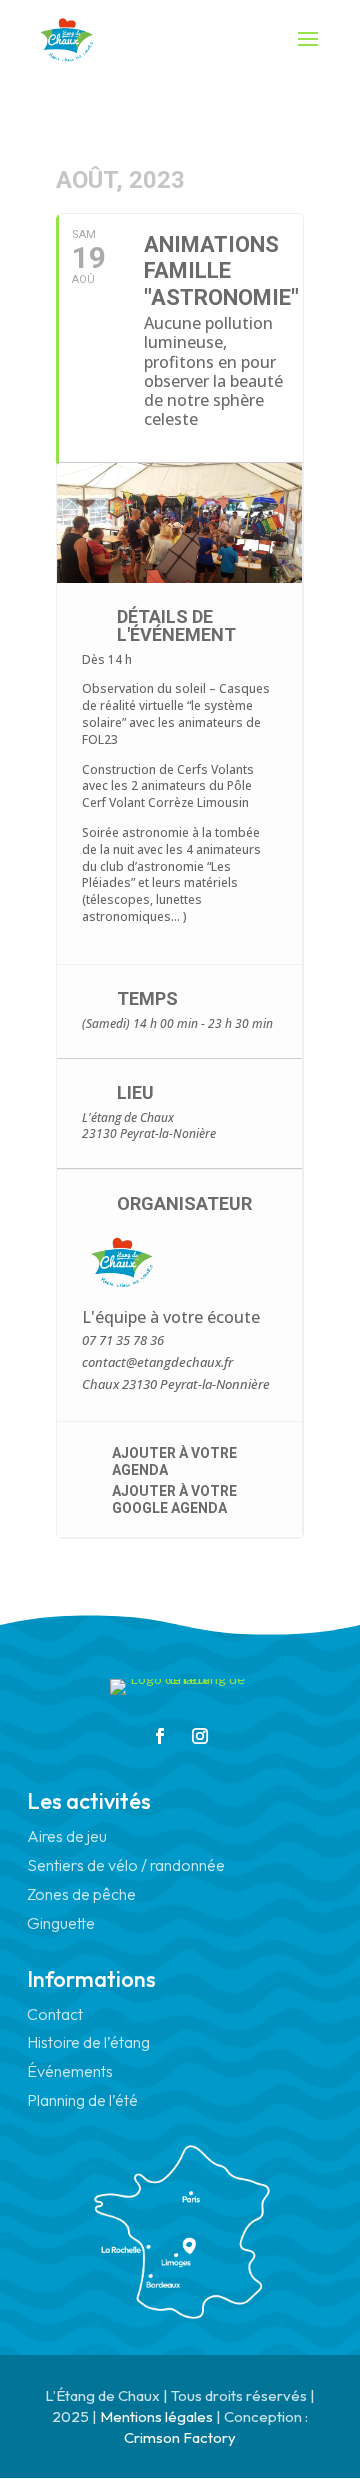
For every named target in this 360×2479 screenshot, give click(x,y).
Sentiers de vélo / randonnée (126, 1865)
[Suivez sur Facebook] (160, 1736)
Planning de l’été (82, 2100)
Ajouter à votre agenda (174, 1461)
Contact (55, 2014)
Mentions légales (156, 2416)
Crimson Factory (180, 2437)
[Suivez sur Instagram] (200, 1736)
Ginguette (61, 1923)
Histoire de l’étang (88, 2042)
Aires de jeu (67, 1836)
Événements (70, 2071)
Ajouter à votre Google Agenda (174, 1499)
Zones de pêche (81, 1894)
